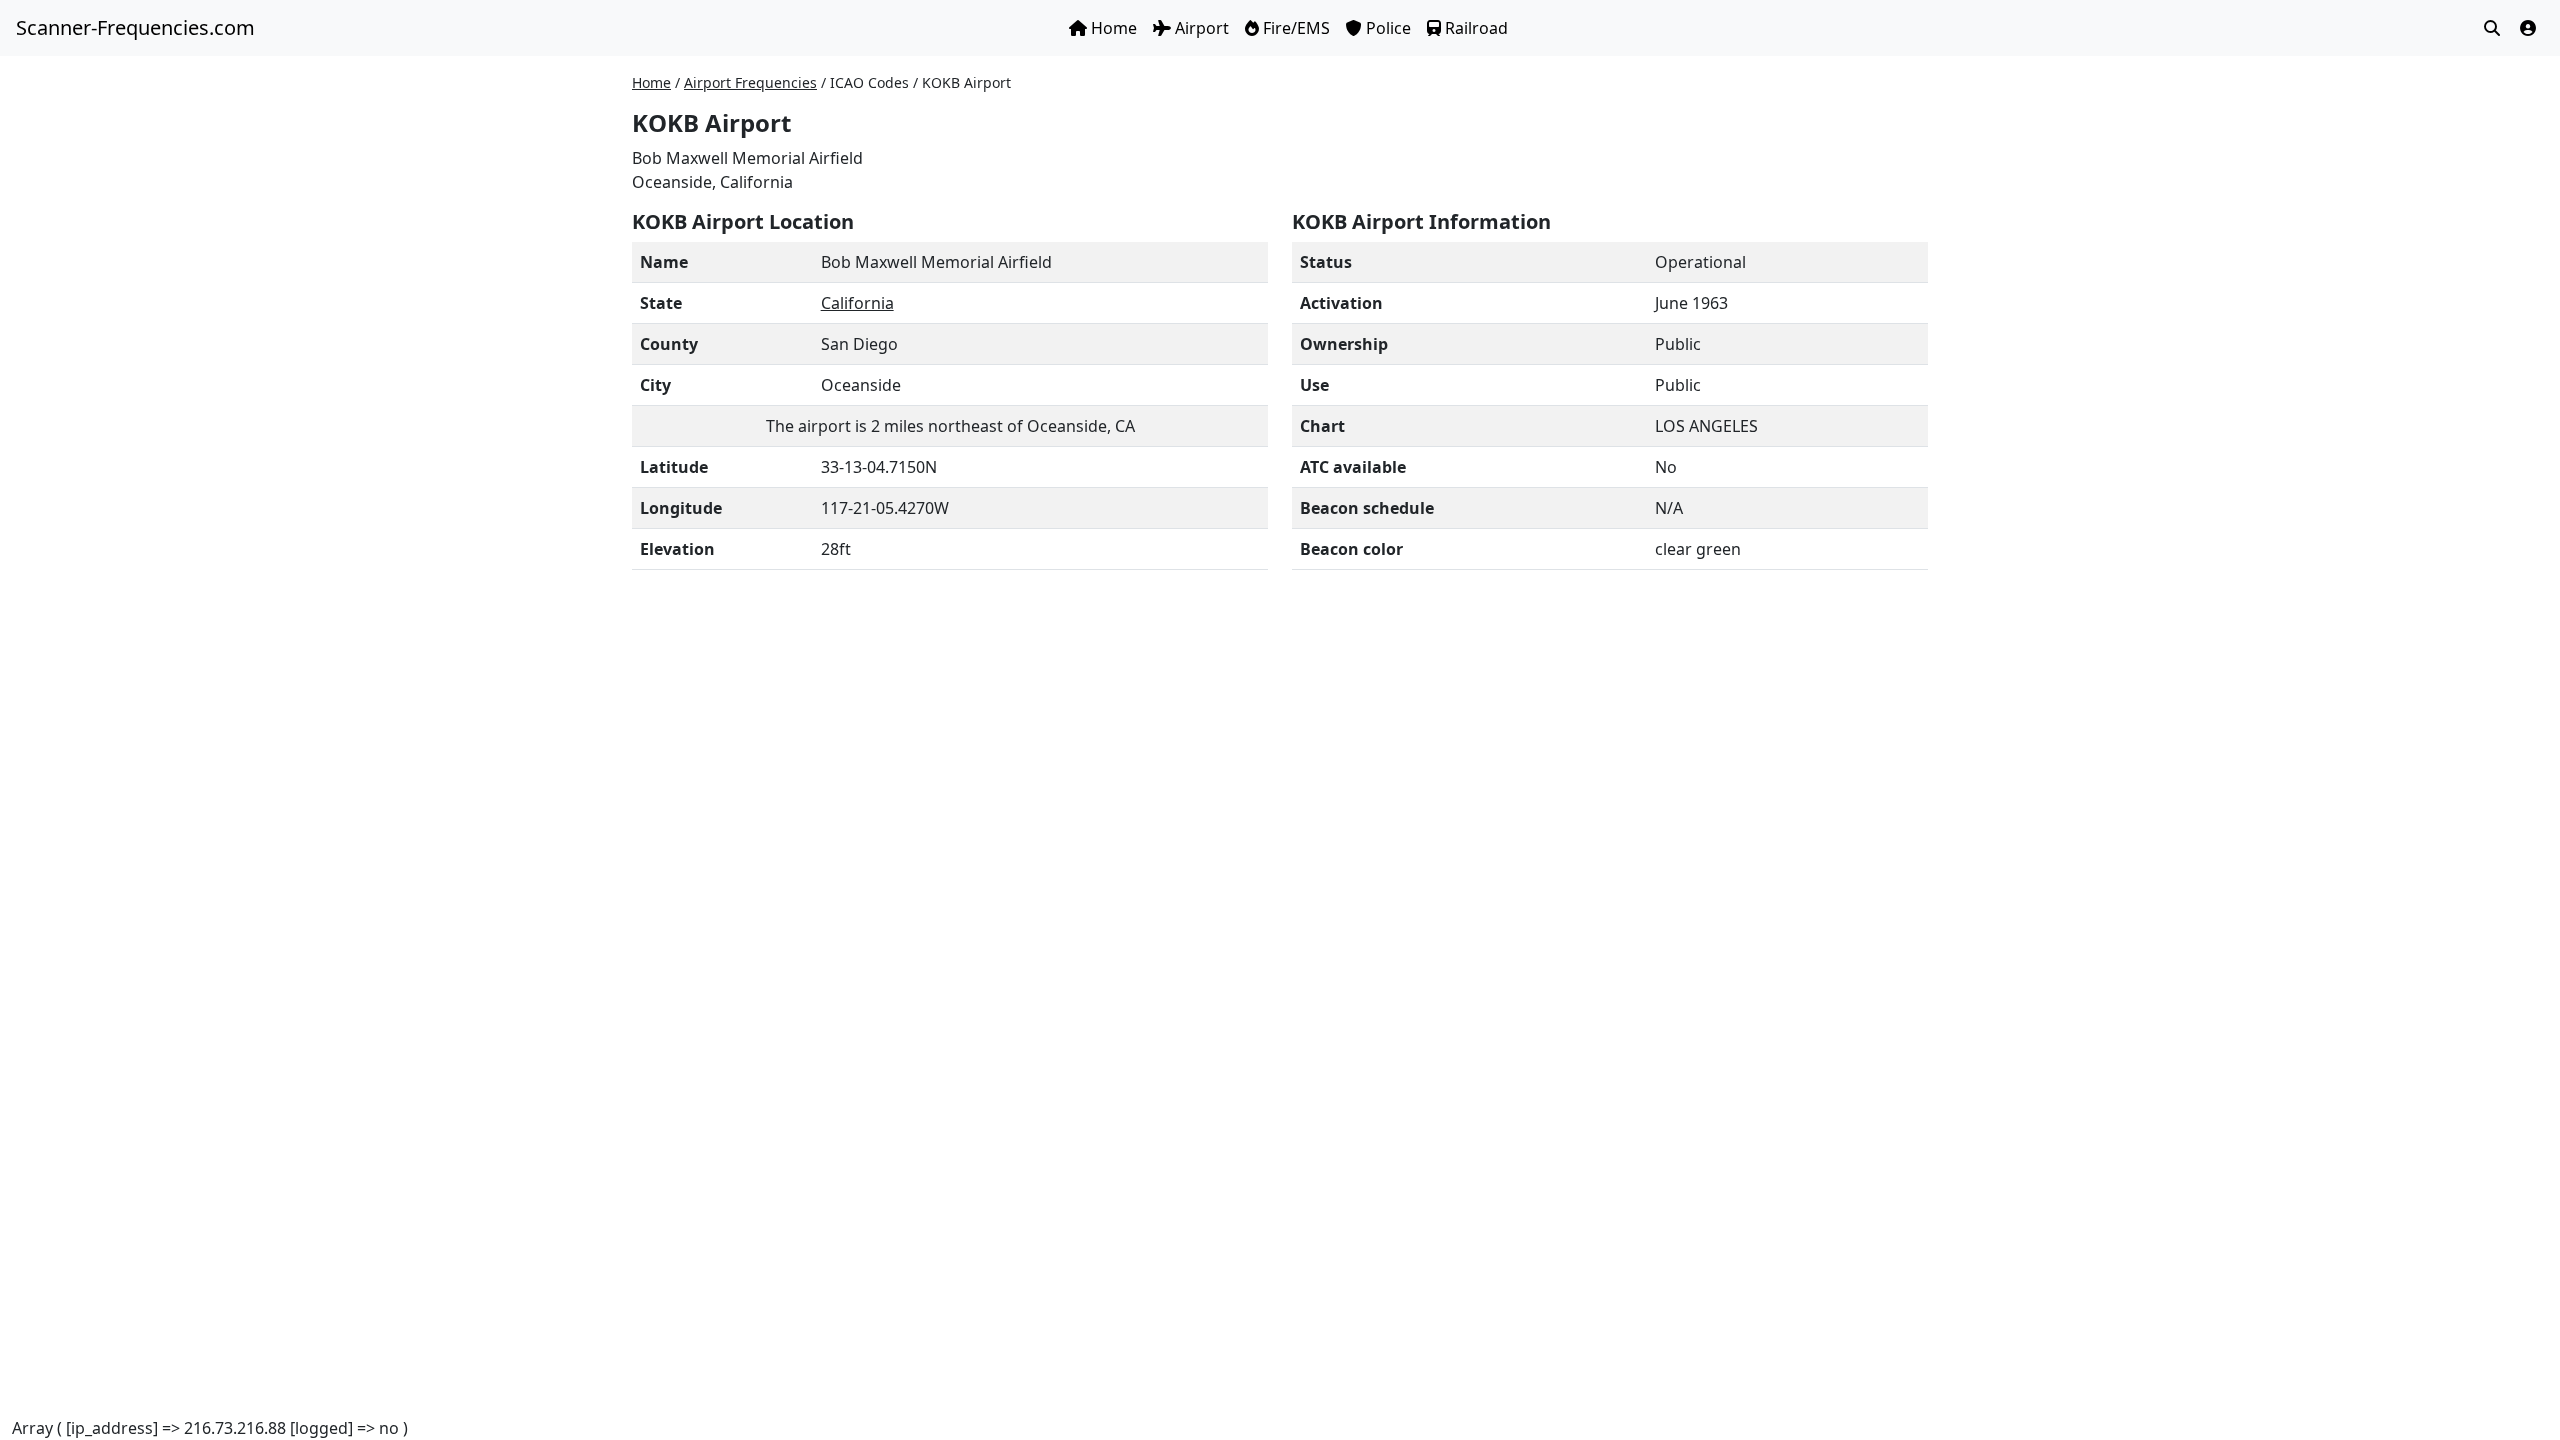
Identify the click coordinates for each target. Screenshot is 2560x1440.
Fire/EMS (1296, 28)
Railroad (1476, 28)
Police (1388, 28)
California (857, 303)
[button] (2528, 28)
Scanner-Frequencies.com (135, 27)
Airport (1202, 28)
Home (1114, 28)
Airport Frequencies (750, 82)
